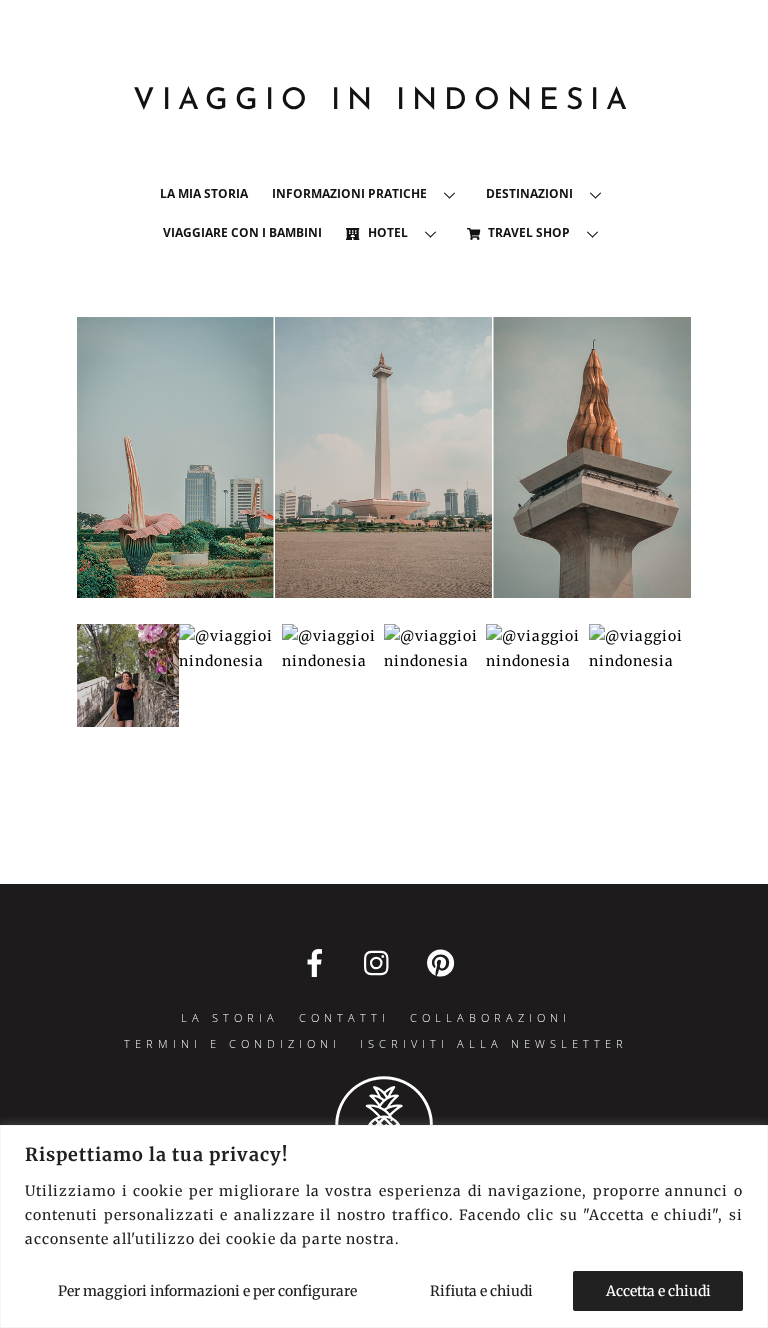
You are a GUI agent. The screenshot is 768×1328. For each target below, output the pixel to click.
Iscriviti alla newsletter (494, 1043)
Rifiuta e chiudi (481, 1291)
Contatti (344, 1017)
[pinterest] (444, 963)
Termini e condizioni (232, 1043)
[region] (384, 1226)
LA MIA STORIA (204, 193)
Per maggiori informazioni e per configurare (207, 1291)
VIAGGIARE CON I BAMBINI (242, 232)
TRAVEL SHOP (527, 232)
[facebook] (318, 963)
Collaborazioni (490, 1017)
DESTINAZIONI (529, 193)
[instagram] (381, 963)
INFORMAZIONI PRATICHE (349, 193)
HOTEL (386, 232)
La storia (230, 1017)
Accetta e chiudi (658, 1291)
